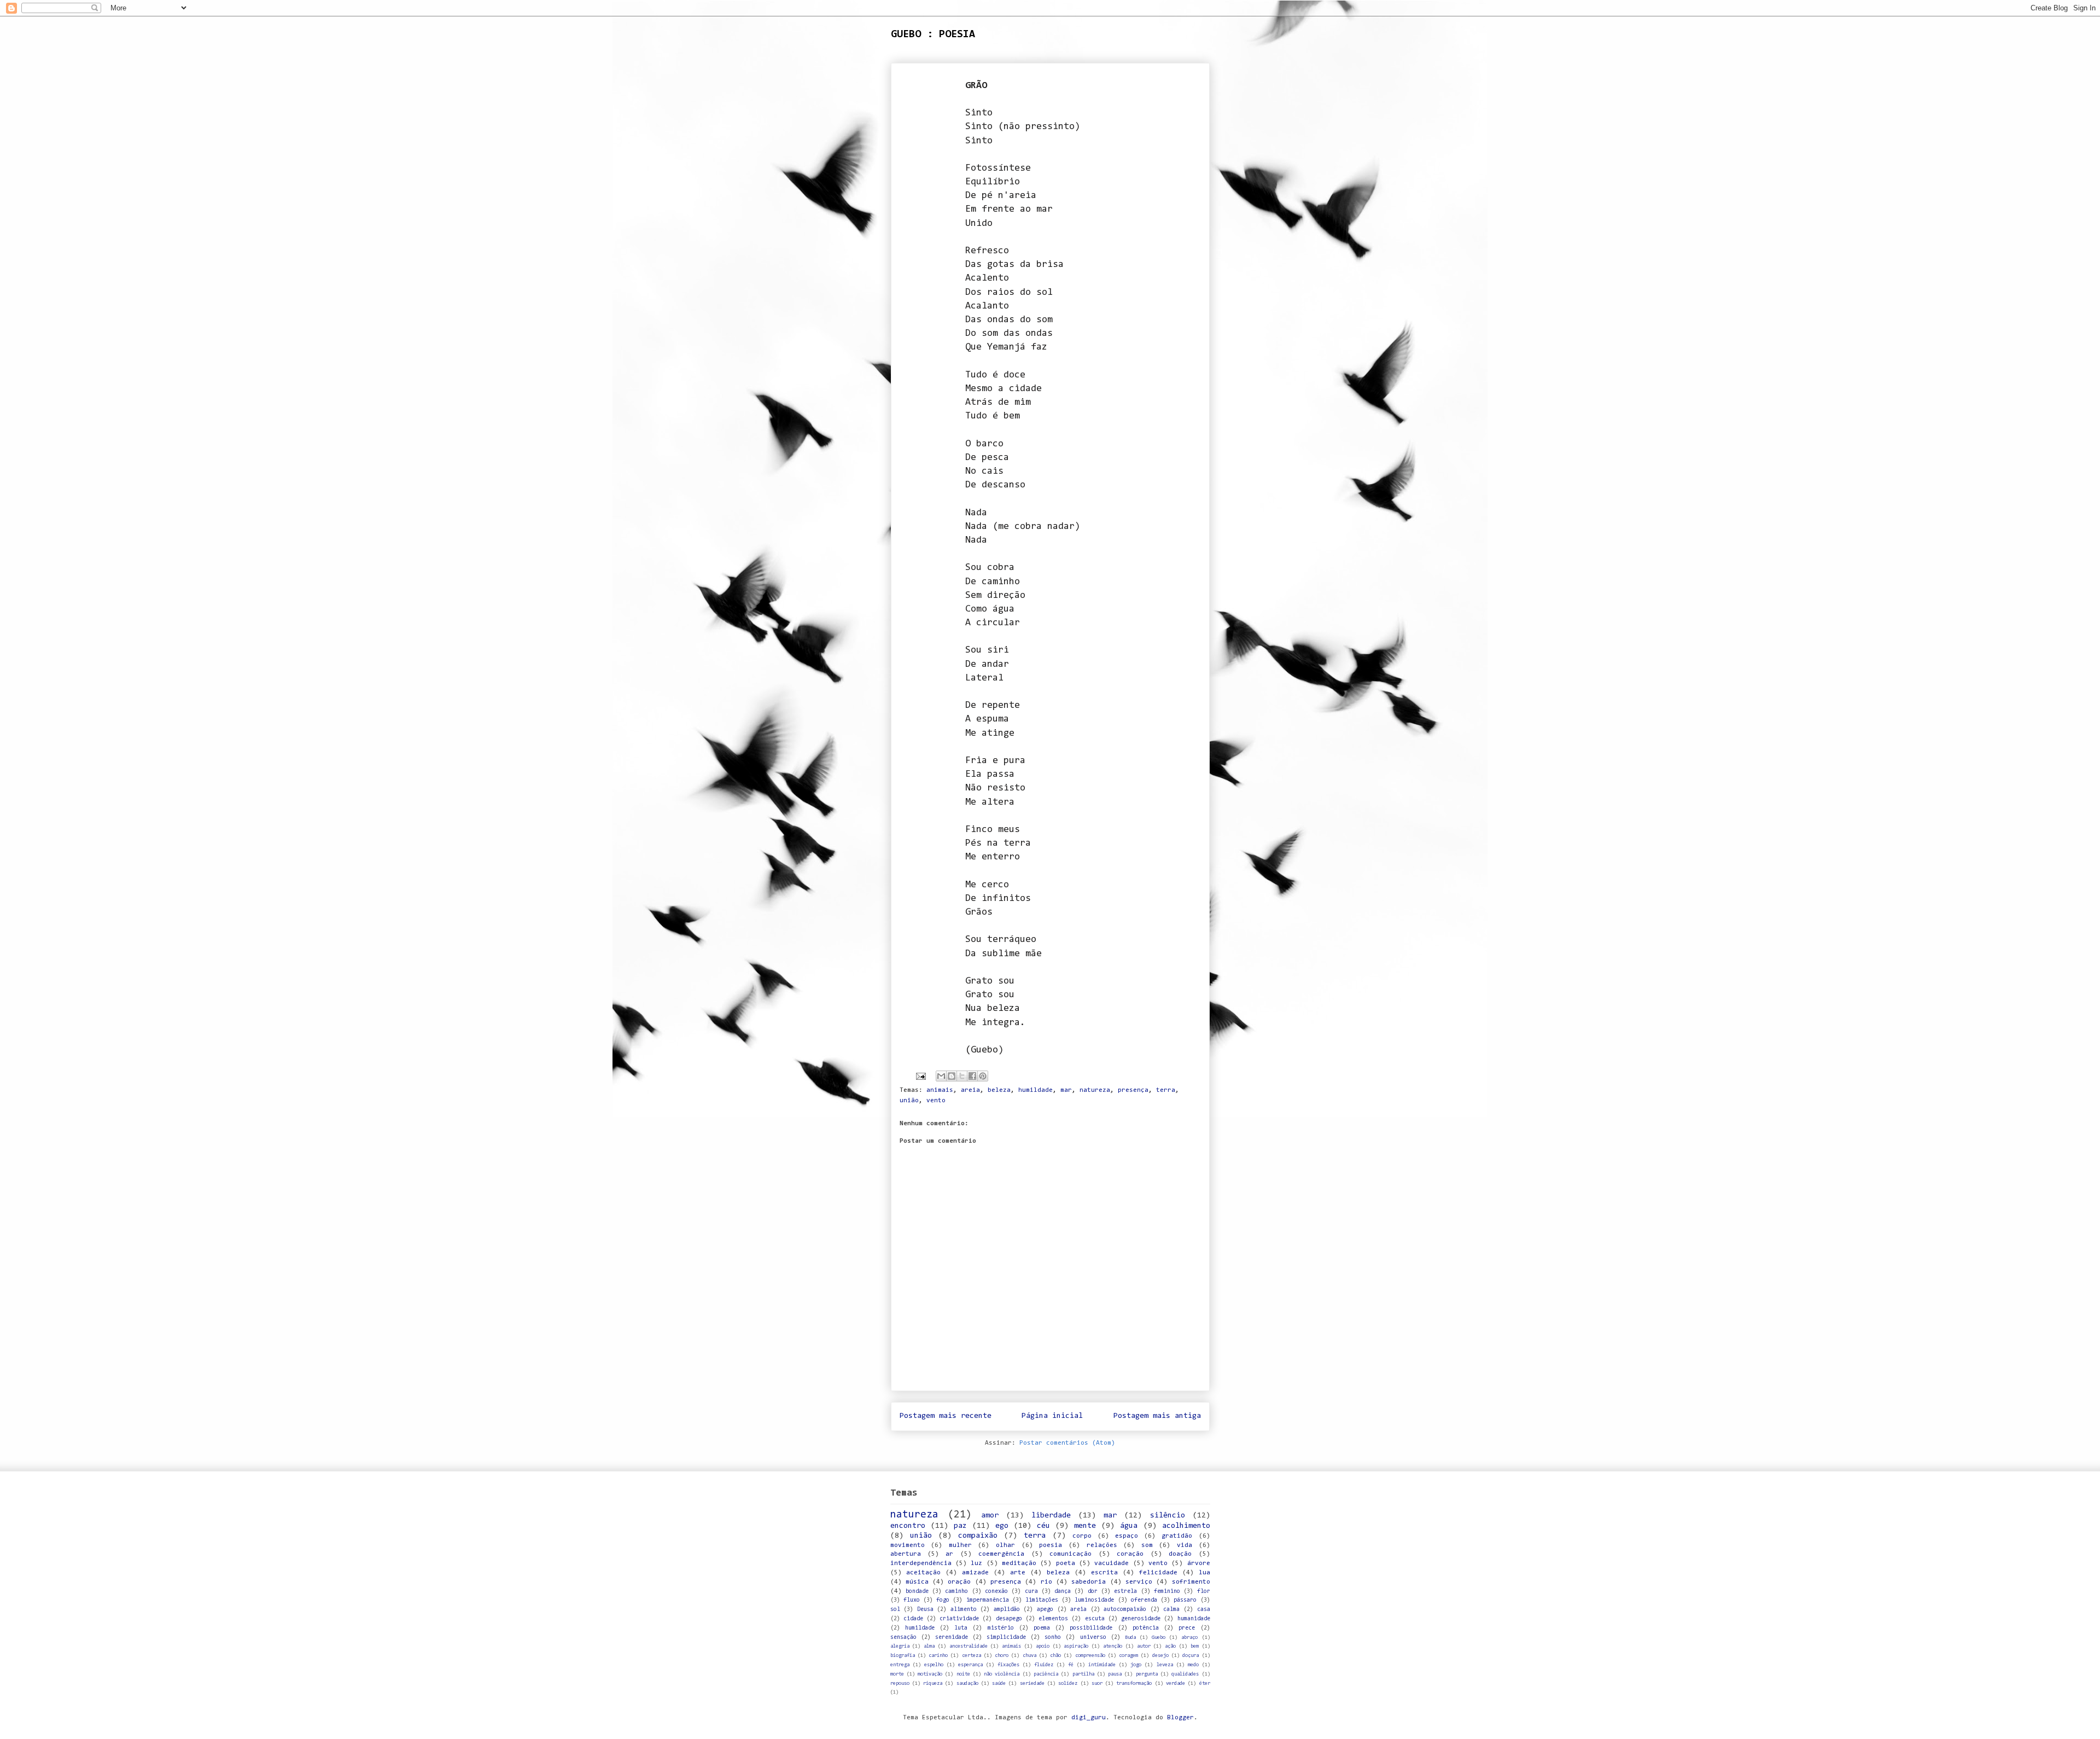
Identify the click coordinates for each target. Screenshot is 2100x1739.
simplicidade (1006, 1638)
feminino (1167, 1592)
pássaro (1185, 1600)
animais (940, 1090)
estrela (1125, 1592)
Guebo (1159, 1638)
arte (1018, 1573)
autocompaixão (1125, 1610)
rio (1046, 1582)
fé (1071, 1665)
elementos (1053, 1619)
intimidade (1102, 1665)
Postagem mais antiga (1157, 1416)
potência (1146, 1628)
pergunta (1147, 1674)
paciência (1046, 1674)
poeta (1066, 1563)
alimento (964, 1610)
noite (963, 1674)
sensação (903, 1638)
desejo (1160, 1656)
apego (1045, 1610)
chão (1055, 1656)
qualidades (1185, 1674)
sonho (1053, 1638)
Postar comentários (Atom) (1067, 1443)
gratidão (1177, 1536)
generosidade (1141, 1619)
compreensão (1090, 1656)
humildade (1036, 1090)
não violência (1002, 1674)
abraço (1189, 1638)
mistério (1001, 1628)
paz (960, 1526)
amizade (975, 1573)
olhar (1005, 1545)
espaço (1127, 1536)
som (1147, 1545)
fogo (943, 1600)
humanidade (1194, 1619)
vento (936, 1101)
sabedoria (1089, 1582)
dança (1063, 1592)
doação (1180, 1554)
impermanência (988, 1600)
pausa (1115, 1674)
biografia (903, 1656)
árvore (1199, 1563)
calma (1171, 1610)
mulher (960, 1545)
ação (1170, 1646)
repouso (900, 1683)
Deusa (925, 1610)
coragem (1128, 1656)
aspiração (1076, 1646)
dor (1093, 1592)
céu (1043, 1526)
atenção (1113, 1646)
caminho (956, 1592)
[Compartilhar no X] (962, 1076)
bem (1195, 1646)
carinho (938, 1656)
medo (1193, 1665)
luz (976, 1563)
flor (1204, 1592)
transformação (1134, 1683)
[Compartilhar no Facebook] (972, 1076)
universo (1093, 1638)
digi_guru (1089, 1718)
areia (970, 1090)
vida (1185, 1545)
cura (1031, 1592)
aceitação (923, 1573)
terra (1166, 1090)
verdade (1176, 1683)
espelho (934, 1665)
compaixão (978, 1536)
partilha (1083, 1674)
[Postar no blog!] (952, 1076)
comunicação (1071, 1554)
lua (1204, 1573)
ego (1002, 1526)
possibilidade (1091, 1628)
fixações (1008, 1665)
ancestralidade (969, 1646)
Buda (1130, 1638)
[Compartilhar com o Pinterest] (983, 1076)
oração (959, 1582)
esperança (970, 1665)
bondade (917, 1592)
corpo (1082, 1536)
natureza (1095, 1090)
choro (1002, 1656)
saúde (999, 1683)
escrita (1104, 1573)
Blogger (1180, 1718)
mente (1085, 1526)
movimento (908, 1545)
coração (1130, 1554)
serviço (1139, 1582)
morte (897, 1674)
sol (895, 1610)
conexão (996, 1592)
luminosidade (1094, 1600)
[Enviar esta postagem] (921, 1077)
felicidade (1158, 1573)
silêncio (1168, 1516)
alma (929, 1646)
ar (949, 1554)
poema (1042, 1628)
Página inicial (1052, 1416)
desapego (1009, 1619)
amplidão (1007, 1610)
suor (1097, 1683)
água (1129, 1526)
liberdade (1051, 1516)
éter (1205, 1683)
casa (1204, 1610)
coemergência (1001, 1554)
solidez (1068, 1683)
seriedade (1032, 1683)
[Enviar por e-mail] (941, 1076)
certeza (972, 1656)
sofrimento (1191, 1582)
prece (1187, 1628)
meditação (1019, 1563)
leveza (1165, 1665)
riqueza (933, 1683)
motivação (930, 1674)
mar (1066, 1090)
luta (961, 1628)
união (909, 1101)
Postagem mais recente (946, 1416)
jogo (1136, 1665)
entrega (900, 1665)
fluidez (1044, 1665)
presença (1133, 1090)
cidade (913, 1619)
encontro (908, 1526)
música (917, 1582)
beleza (999, 1090)
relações (1102, 1545)
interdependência (921, 1563)
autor (1144, 1646)
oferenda (1144, 1600)
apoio (1043, 1646)
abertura (906, 1554)
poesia (1051, 1545)
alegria (900, 1646)
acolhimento (1186, 1526)
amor (990, 1516)
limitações (1042, 1600)
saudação (967, 1683)
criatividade (959, 1619)
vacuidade (1112, 1563)
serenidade (952, 1638)
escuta (1095, 1619)
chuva (1029, 1656)
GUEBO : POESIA (933, 34)
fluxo (912, 1600)
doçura (1191, 1656)
